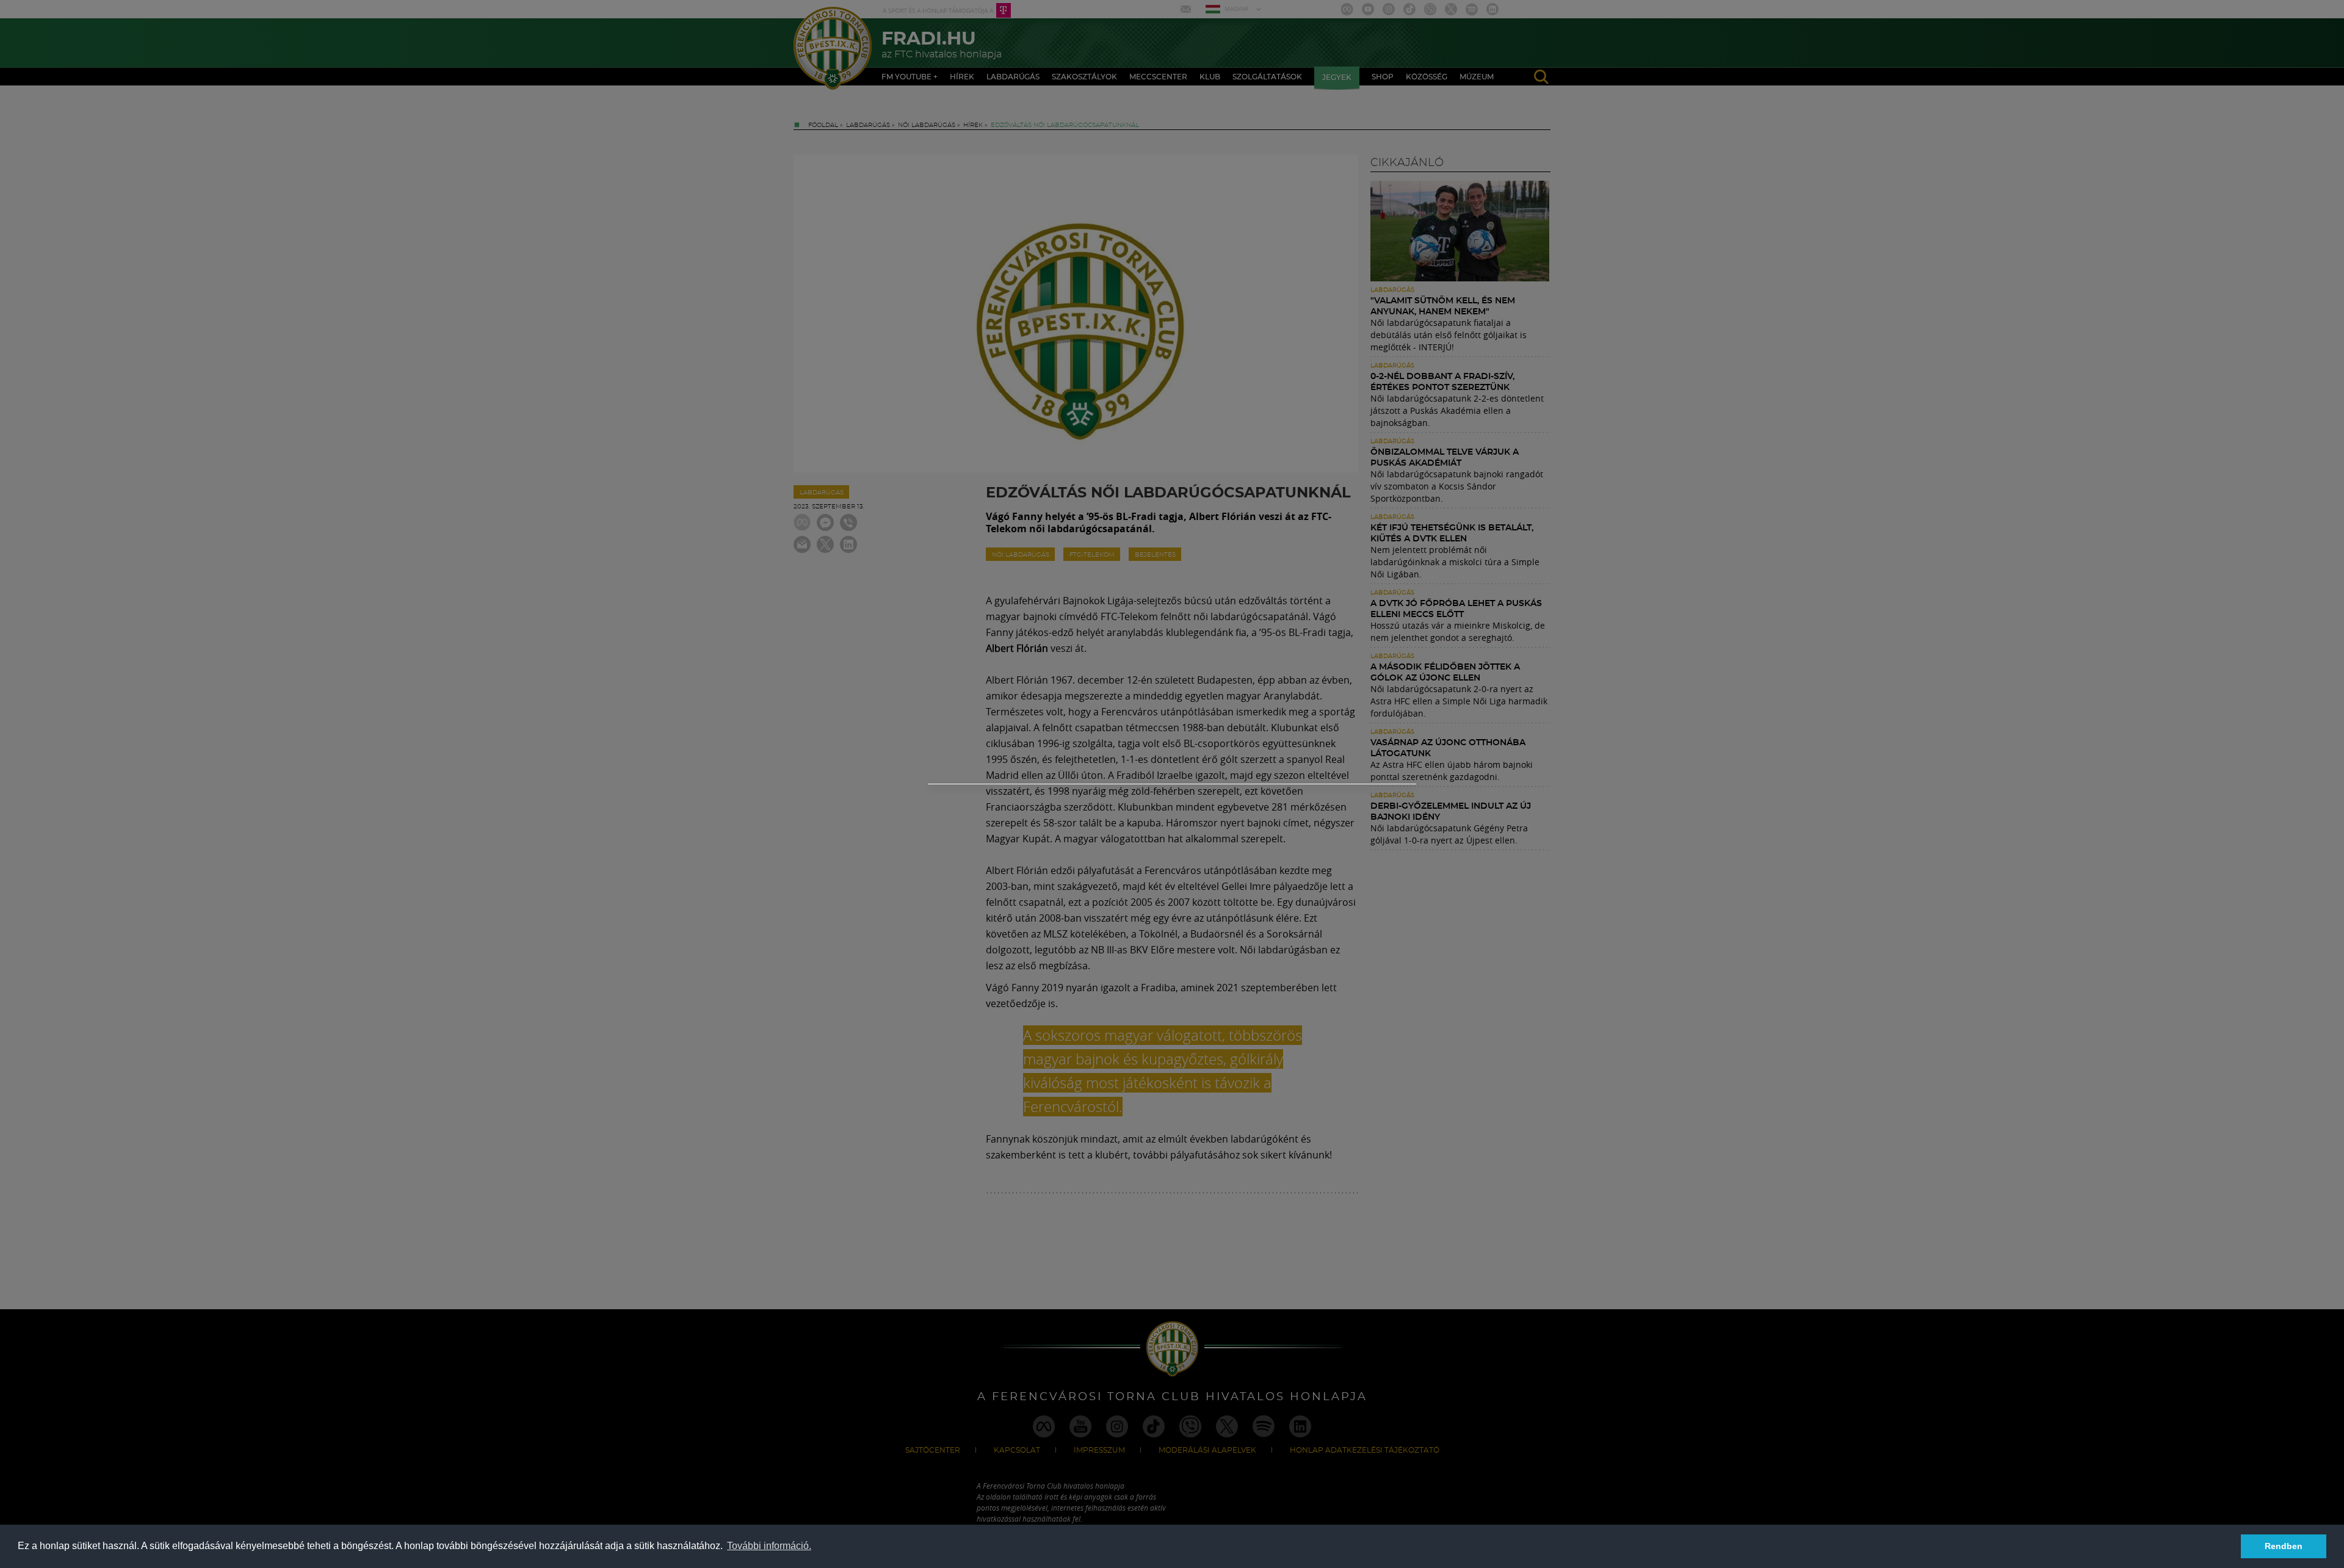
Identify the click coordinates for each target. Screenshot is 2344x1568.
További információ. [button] (769, 1546)
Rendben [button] (2284, 1546)
